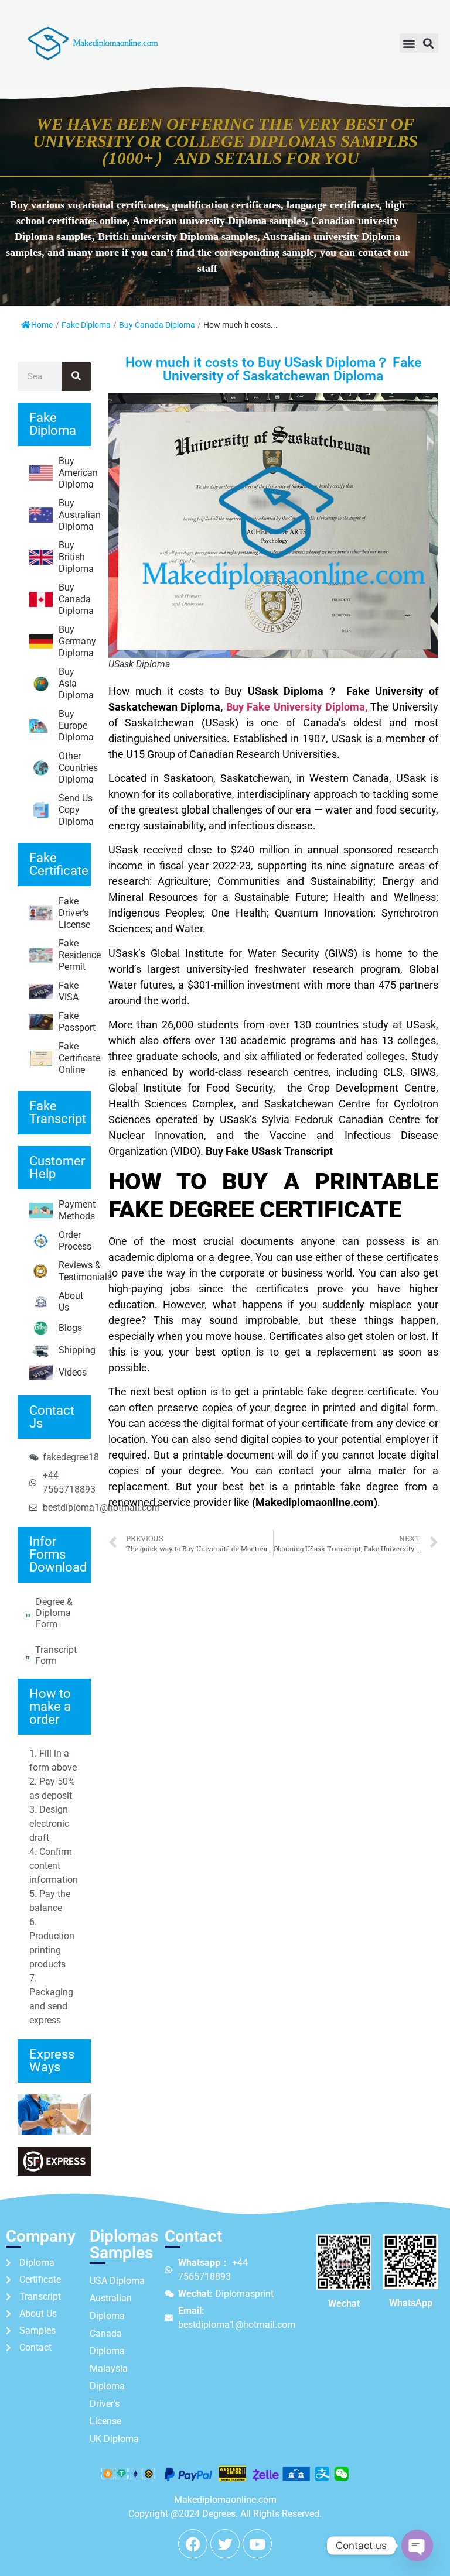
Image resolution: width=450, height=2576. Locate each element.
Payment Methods (75, 1210)
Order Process (75, 1241)
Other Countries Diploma (75, 768)
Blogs (70, 1328)
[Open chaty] (417, 2546)
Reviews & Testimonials (75, 1271)
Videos (73, 1372)
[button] (409, 43)
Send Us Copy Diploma (75, 810)
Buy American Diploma (75, 473)
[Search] (76, 376)
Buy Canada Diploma (157, 325)
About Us (71, 1301)
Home (42, 325)
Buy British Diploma (75, 557)
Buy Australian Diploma (75, 515)
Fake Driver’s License (74, 913)
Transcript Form (56, 1655)
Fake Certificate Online (75, 1058)
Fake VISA (69, 991)
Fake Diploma (86, 325)
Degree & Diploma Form (54, 1613)
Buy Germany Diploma (75, 641)
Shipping (75, 1350)
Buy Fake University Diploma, (297, 707)
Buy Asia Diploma (75, 683)
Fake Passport (75, 1022)
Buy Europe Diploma (75, 726)
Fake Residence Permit (75, 955)
